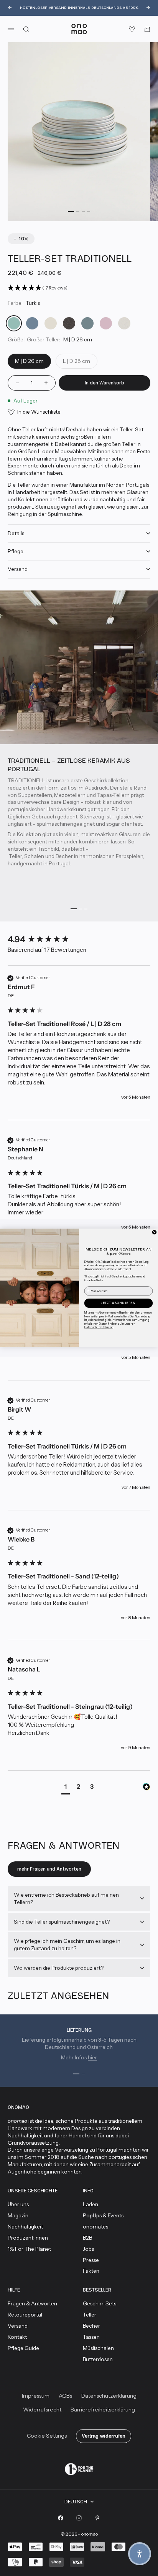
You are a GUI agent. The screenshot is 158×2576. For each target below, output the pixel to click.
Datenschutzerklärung (99, 1327)
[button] (140, 2554)
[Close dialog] (154, 1232)
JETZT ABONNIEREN (118, 1303)
